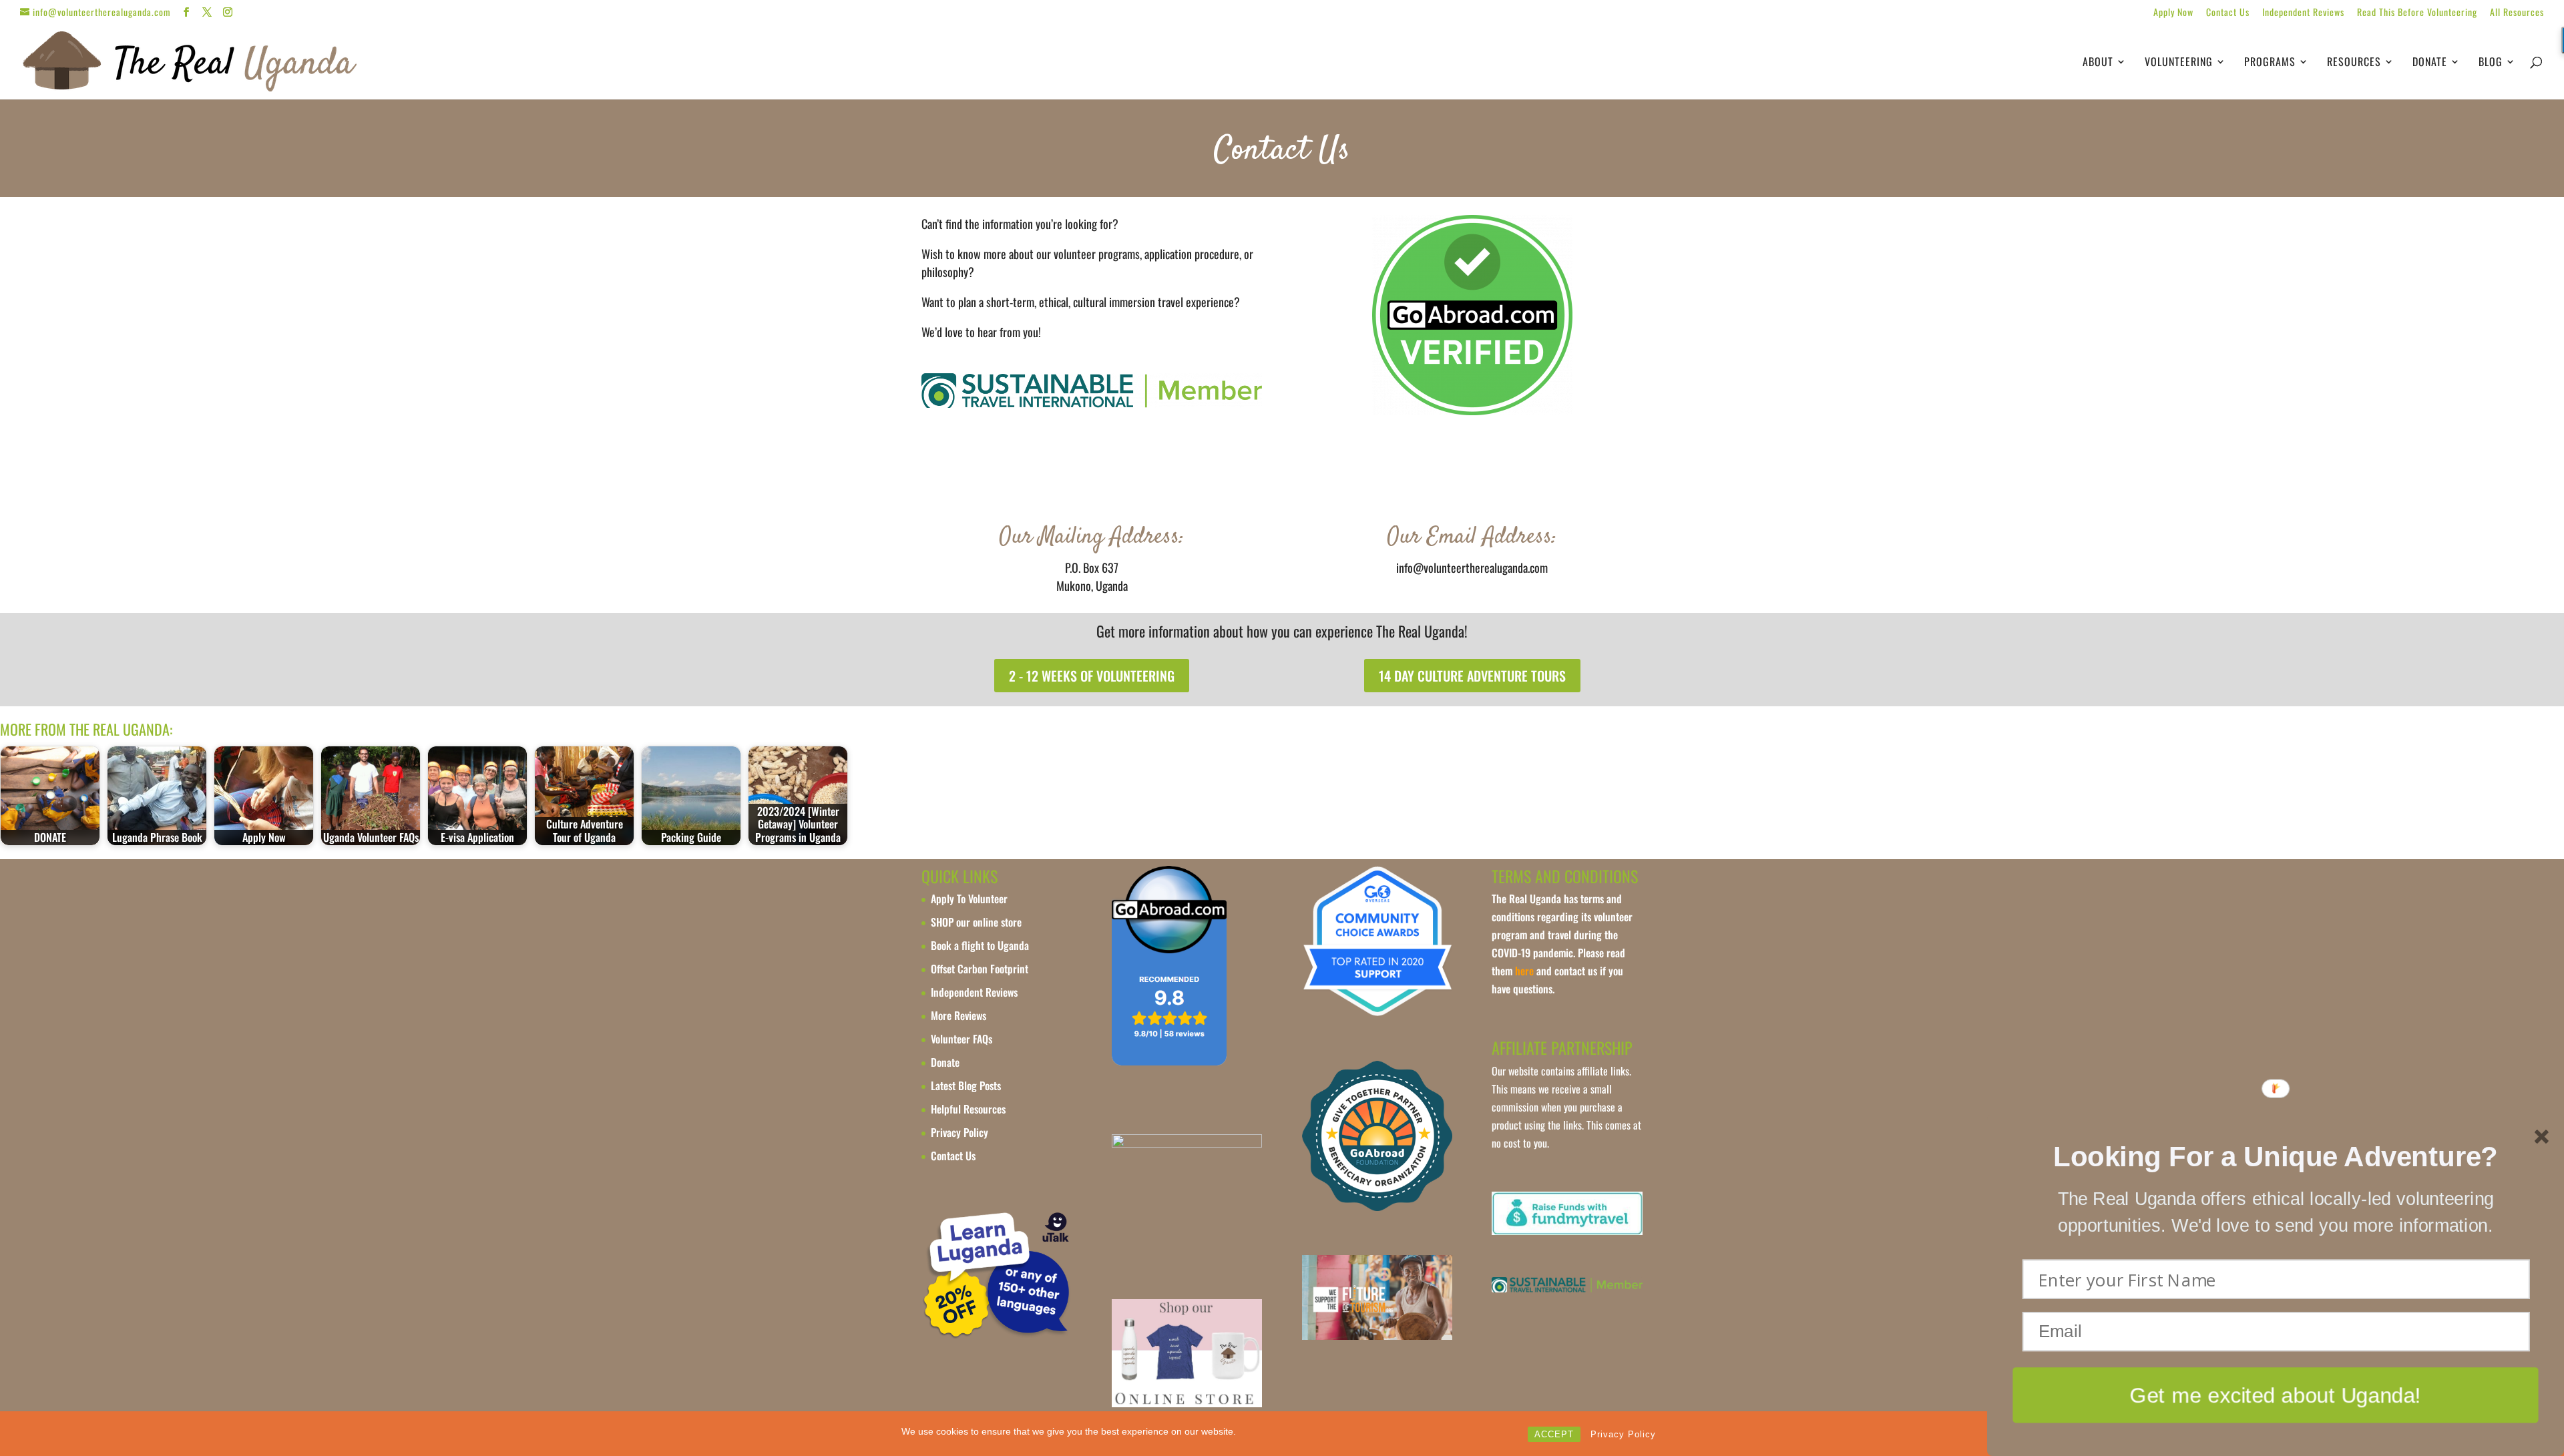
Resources (2354, 63)
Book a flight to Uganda (980, 945)
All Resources (2517, 13)
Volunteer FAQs (961, 1039)
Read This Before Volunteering (2417, 13)
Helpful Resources (968, 1109)
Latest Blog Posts (966, 1085)
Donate (2430, 63)
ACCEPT (1554, 1434)
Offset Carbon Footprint (980, 969)
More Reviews (958, 1015)
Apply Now (2173, 13)
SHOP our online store (976, 922)
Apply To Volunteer (969, 899)
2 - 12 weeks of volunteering (1092, 676)
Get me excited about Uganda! (2276, 1394)
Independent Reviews (2303, 13)
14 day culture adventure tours (1472, 676)
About (2098, 63)
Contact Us (2228, 13)
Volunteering (2179, 63)
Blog (2491, 63)
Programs (2270, 63)
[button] (2275, 1157)
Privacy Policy (1623, 1434)
